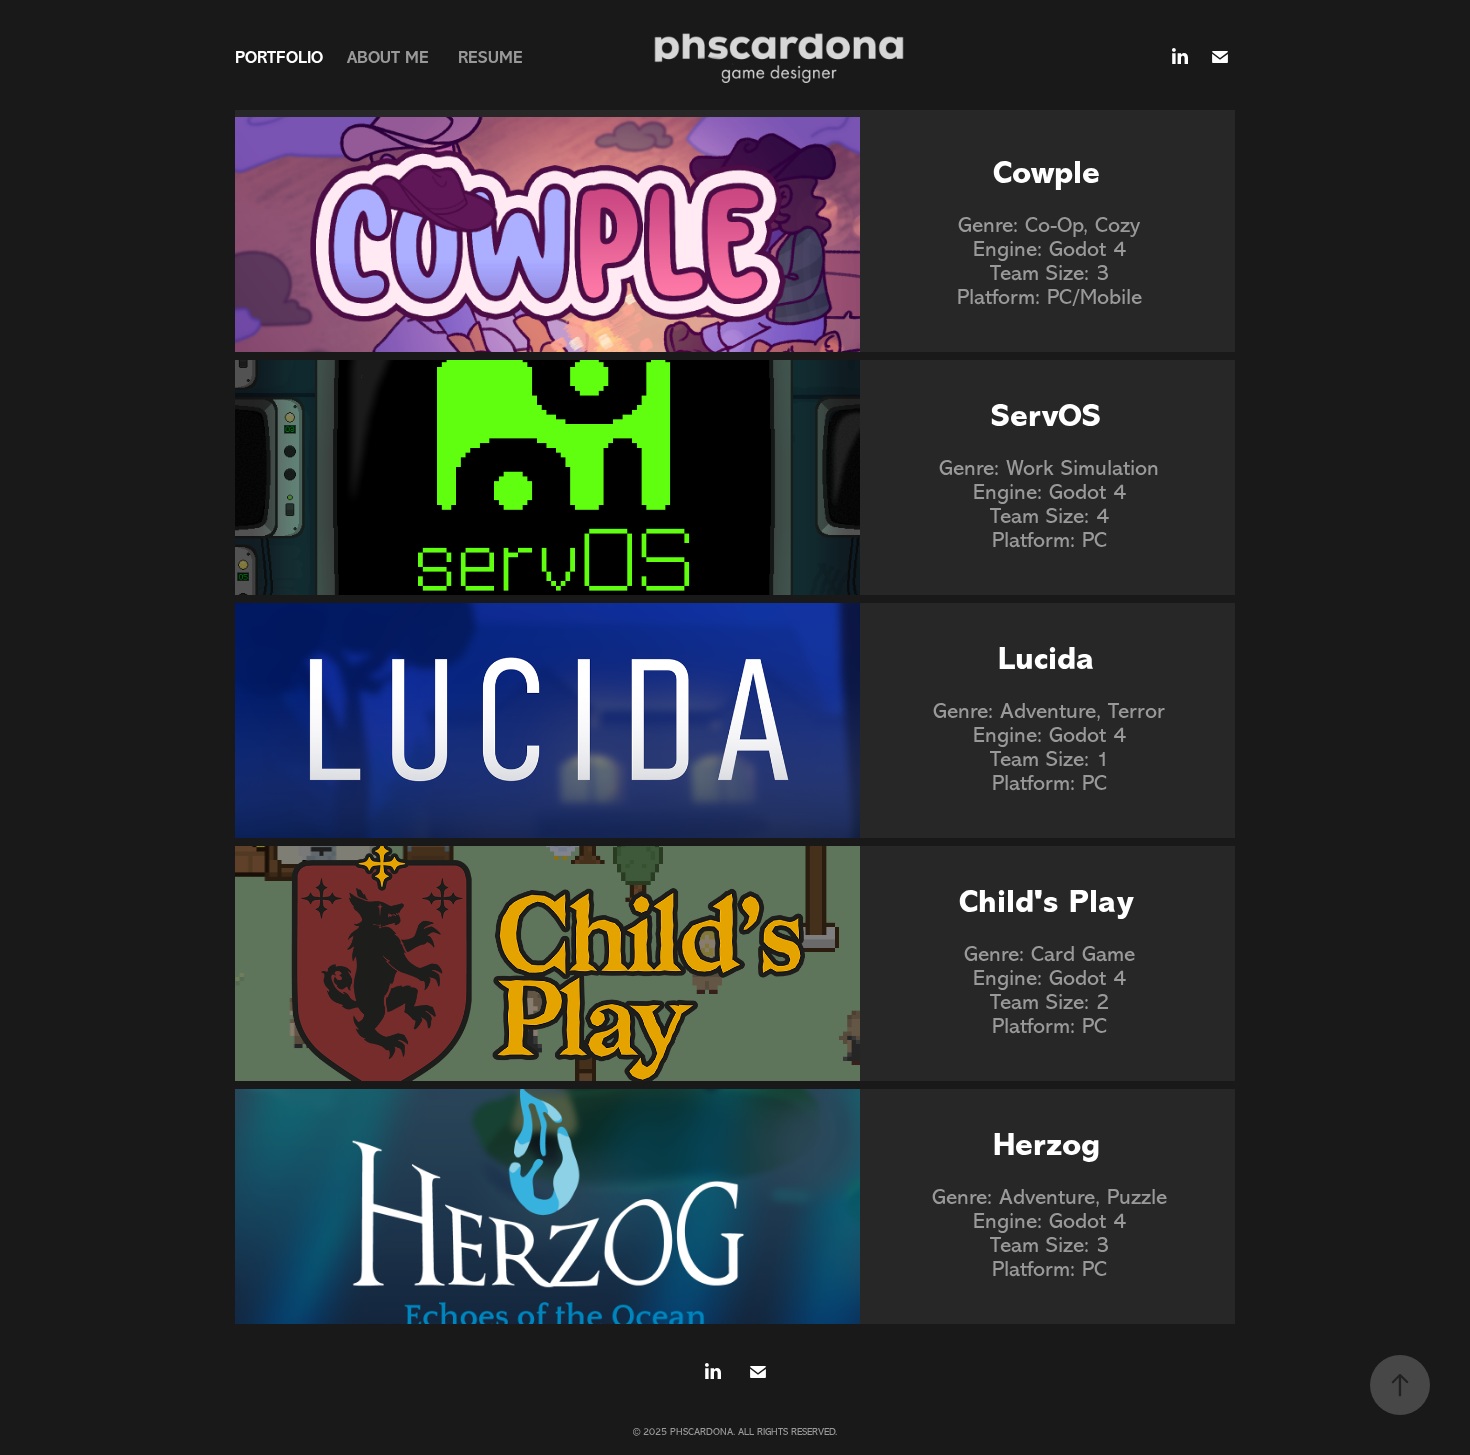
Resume (490, 57)
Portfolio (279, 57)
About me (388, 57)
